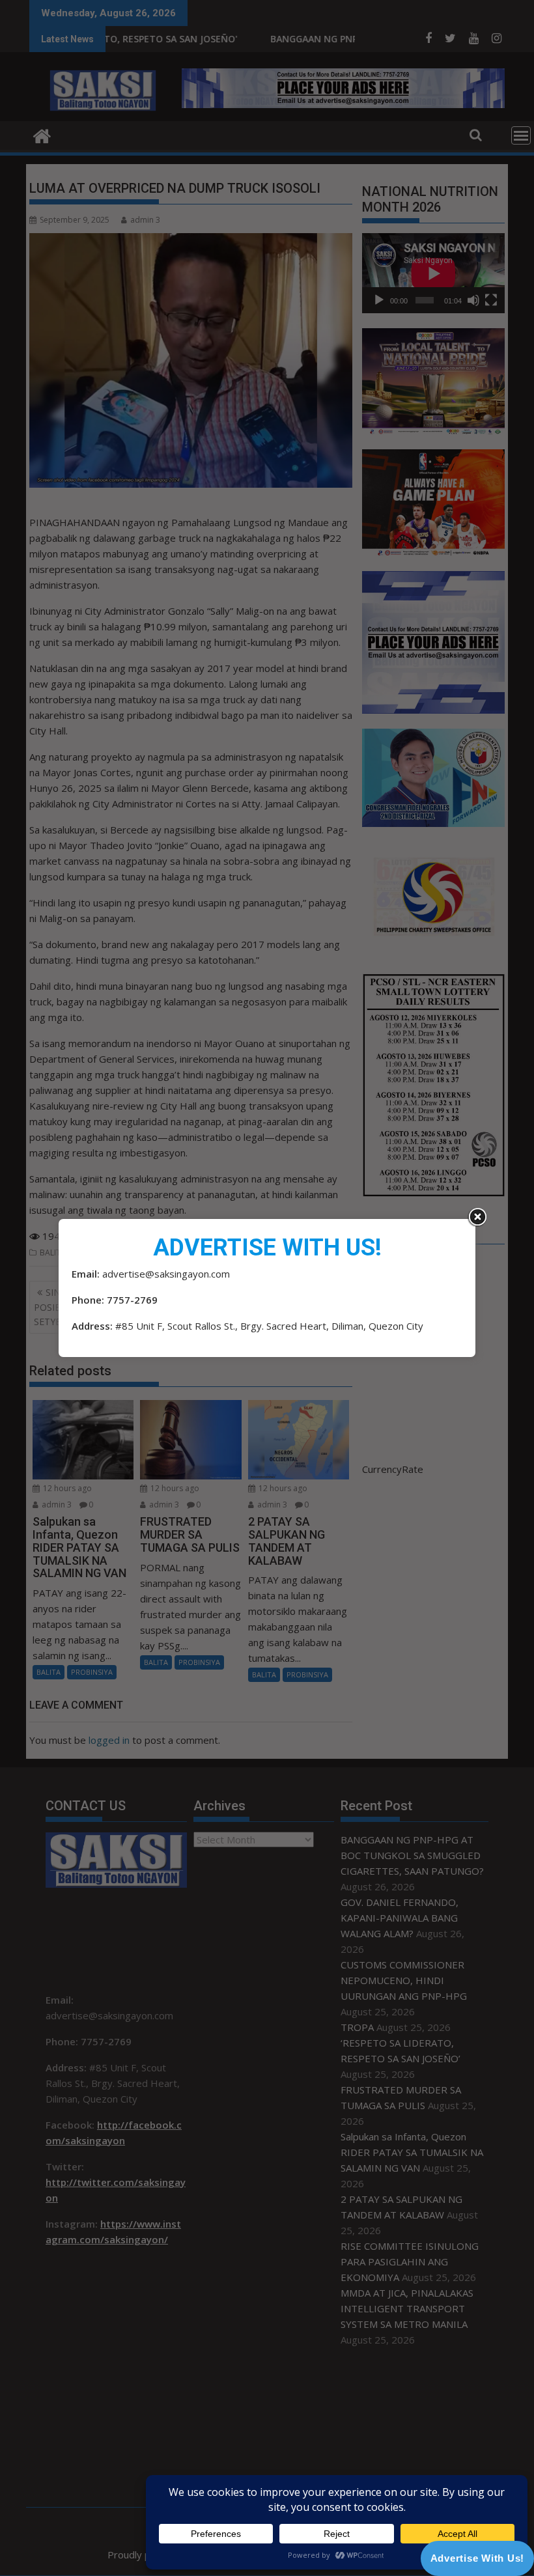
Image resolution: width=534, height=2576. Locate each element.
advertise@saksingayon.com (166, 1274)
